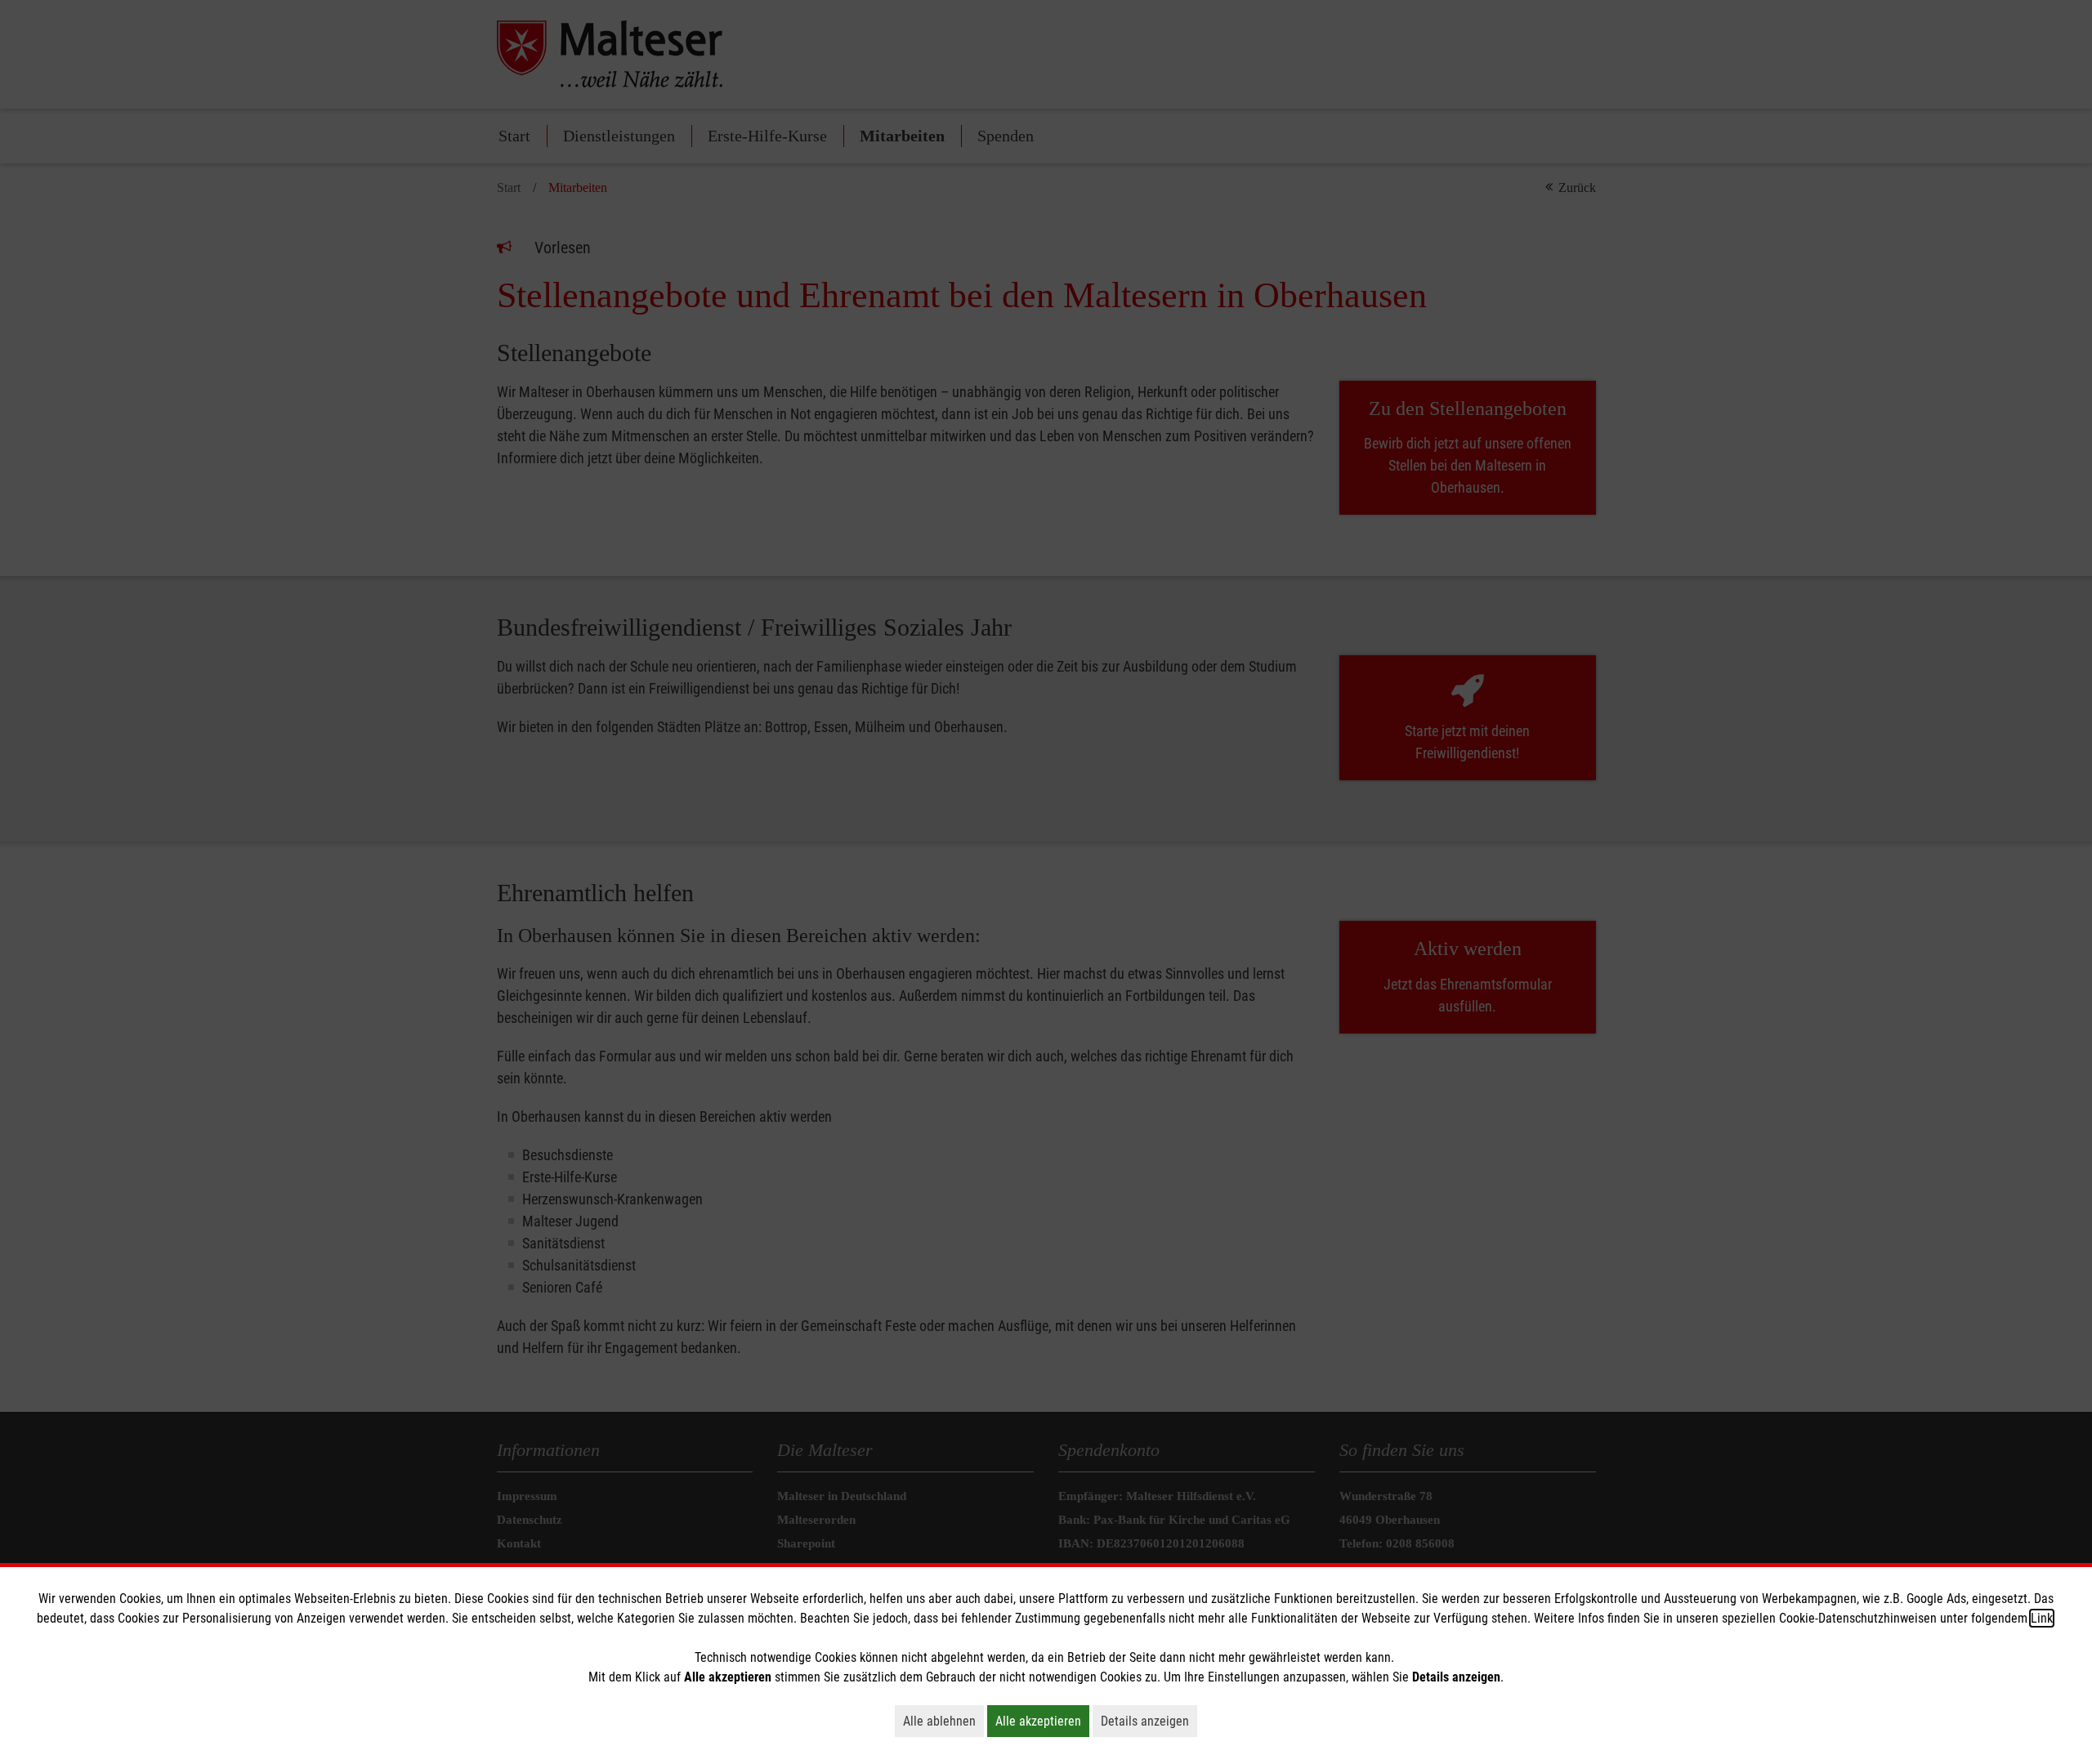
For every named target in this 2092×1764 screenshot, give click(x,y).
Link (2042, 1618)
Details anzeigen (1149, 1721)
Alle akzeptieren (1042, 1721)
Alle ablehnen (943, 1721)
